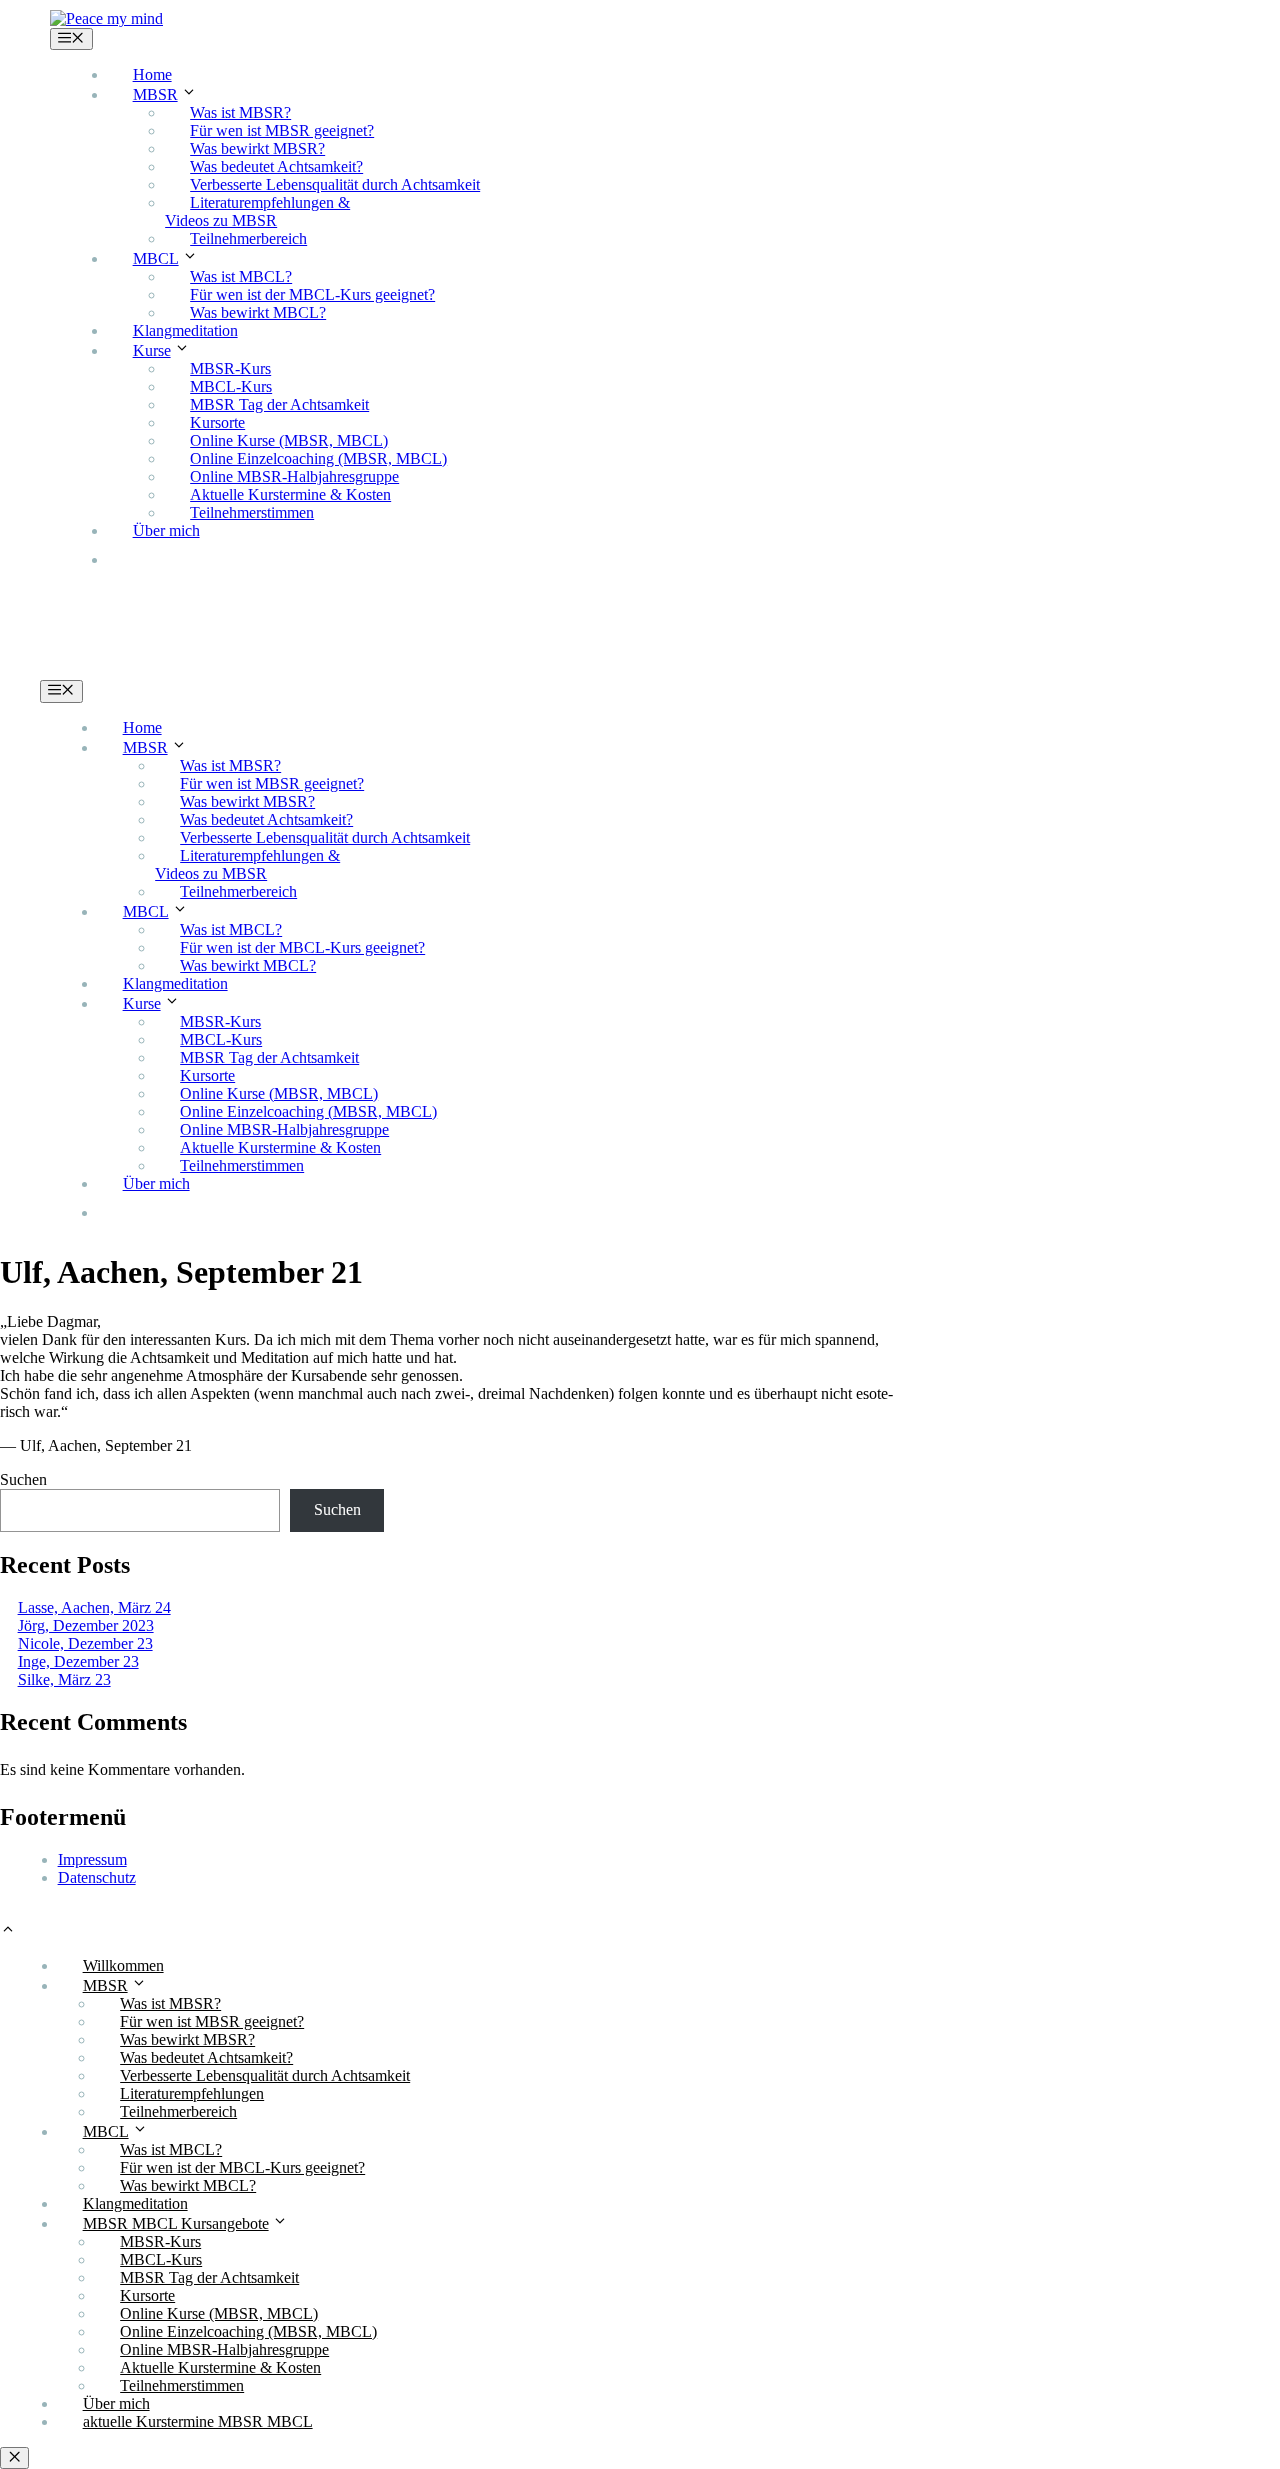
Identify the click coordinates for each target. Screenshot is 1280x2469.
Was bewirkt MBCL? (258, 312)
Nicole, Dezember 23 (85, 1643)
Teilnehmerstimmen (252, 512)
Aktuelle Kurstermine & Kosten (290, 494)
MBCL (156, 258)
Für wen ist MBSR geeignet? (282, 130)
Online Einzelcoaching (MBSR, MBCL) (318, 458)
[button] (8, 1931)
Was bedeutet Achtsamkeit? (276, 166)
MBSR (155, 94)
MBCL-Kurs (231, 386)
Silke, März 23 (64, 1679)
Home (152, 74)
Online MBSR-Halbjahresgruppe (294, 476)
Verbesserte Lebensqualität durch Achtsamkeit (335, 184)
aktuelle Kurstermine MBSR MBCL (198, 2421)
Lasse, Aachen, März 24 (94, 1607)
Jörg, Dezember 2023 (86, 1625)
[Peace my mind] (106, 18)
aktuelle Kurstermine (214, 559)
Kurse (152, 350)
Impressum (92, 1859)
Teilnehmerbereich (248, 238)
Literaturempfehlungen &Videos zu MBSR (257, 211)
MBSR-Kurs (230, 368)
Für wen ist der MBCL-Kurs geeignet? (312, 294)
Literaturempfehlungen (192, 2093)
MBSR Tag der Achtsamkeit (279, 404)
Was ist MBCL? (241, 276)
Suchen (23, 1479)
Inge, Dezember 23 (78, 1661)
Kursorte (217, 422)
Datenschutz (97, 1877)
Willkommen (123, 1965)
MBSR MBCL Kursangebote (176, 2223)
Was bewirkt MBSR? (257, 148)
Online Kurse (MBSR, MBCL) (289, 440)
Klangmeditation (185, 330)
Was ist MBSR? (240, 112)
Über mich (166, 530)
